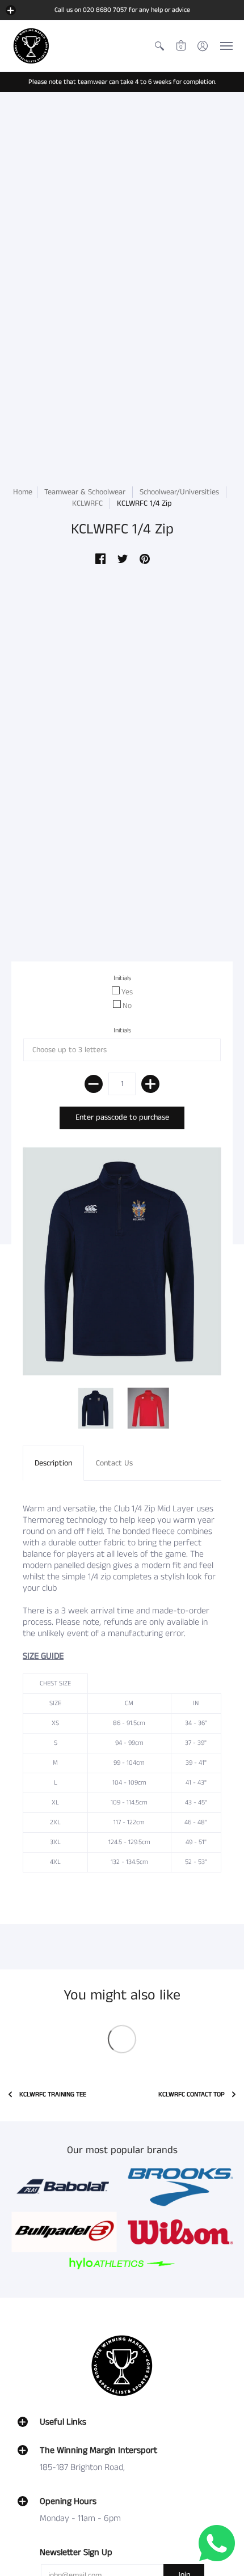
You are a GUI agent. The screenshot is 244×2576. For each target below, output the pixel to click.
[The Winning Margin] (31, 46)
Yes (127, 992)
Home (23, 492)
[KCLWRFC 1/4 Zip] (96, 1408)
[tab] (53, 1463)
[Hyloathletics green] (122, 2263)
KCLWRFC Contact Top (192, 2094)
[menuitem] (159, 46)
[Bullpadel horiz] (64, 2232)
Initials (122, 978)
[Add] (150, 1084)
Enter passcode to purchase (122, 1117)
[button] (11, 10)
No (127, 1006)
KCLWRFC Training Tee (53, 2094)
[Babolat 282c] (64, 2187)
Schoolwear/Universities (180, 492)
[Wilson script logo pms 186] (180, 2232)
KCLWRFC (87, 503)
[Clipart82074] (180, 2187)
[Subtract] (94, 1084)
